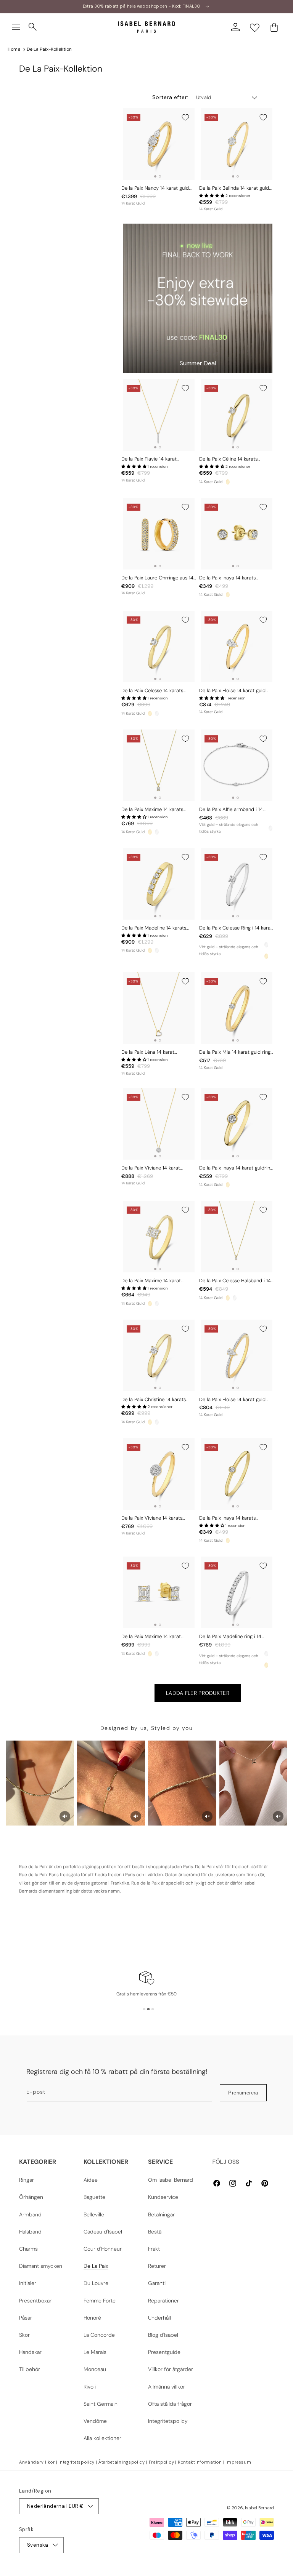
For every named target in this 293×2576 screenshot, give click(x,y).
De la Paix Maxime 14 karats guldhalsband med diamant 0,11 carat (156, 810)
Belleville (94, 2214)
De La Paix (96, 2266)
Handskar (30, 2352)
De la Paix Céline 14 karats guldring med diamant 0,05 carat (237, 459)
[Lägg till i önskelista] (185, 117)
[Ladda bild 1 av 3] (144, 2009)
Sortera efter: (170, 97)
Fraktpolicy (162, 2462)
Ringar (27, 2180)
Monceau (95, 2369)
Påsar (26, 2318)
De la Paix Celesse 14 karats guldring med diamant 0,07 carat (159, 691)
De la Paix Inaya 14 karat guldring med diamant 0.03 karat (236, 1168)
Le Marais (95, 2352)
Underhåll (159, 2318)
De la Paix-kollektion (49, 49)
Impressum (238, 2462)
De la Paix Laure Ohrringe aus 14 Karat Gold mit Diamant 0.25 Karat (157, 578)
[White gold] (157, 714)
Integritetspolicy (168, 2421)
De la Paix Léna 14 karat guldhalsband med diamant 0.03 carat (158, 1052)
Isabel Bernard (259, 2508)
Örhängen (31, 2197)
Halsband (30, 2232)
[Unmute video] (65, 1816)
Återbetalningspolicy (122, 2462)
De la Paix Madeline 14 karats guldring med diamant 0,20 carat (159, 928)
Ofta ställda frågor (170, 2404)
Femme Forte (100, 2301)
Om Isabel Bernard (171, 2180)
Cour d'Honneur (103, 2249)
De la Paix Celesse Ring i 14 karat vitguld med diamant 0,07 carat (236, 928)
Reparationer (163, 2301)
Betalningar (161, 2214)
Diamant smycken (41, 2266)
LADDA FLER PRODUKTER (198, 1693)
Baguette (94, 2197)
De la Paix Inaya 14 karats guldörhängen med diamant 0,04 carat (236, 578)
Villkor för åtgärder (171, 2369)
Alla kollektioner (102, 2438)
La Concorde (99, 2335)
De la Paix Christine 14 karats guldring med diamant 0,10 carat (158, 1400)
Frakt (154, 2249)
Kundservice (163, 2197)
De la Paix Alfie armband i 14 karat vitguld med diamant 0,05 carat (235, 810)
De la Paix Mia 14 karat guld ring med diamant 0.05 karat (235, 1052)
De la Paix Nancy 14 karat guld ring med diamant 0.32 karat (155, 188)
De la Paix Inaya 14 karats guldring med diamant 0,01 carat (236, 1518)
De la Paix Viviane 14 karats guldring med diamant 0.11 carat (157, 1518)
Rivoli (90, 2387)
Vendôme (95, 2421)
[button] (16, 27)
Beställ (156, 2232)
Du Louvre (96, 2283)
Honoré (92, 2318)
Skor (24, 2335)
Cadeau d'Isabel (103, 2232)
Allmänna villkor (167, 2387)
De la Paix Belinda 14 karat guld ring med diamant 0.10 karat (234, 188)
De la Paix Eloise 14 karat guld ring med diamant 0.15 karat (232, 691)
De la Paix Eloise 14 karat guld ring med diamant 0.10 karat (232, 1400)
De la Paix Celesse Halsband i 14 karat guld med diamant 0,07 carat (235, 1281)
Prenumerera (243, 2093)
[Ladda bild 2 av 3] (148, 2009)
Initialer (28, 2283)
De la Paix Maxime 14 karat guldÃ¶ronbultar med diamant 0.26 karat (155, 1637)
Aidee (91, 2180)
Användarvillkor (37, 2462)
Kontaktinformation (200, 2462)
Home (14, 49)
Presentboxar (35, 2301)
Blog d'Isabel (163, 2335)
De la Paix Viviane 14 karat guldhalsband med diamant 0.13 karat (157, 1168)
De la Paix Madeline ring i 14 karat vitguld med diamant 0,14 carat (234, 1637)
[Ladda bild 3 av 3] (153, 2009)
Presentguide (164, 2352)
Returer (157, 2266)
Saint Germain (101, 2404)
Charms (28, 2249)
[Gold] (228, 482)
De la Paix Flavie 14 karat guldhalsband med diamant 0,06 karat (158, 459)
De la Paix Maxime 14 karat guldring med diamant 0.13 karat (158, 1281)
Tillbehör (30, 2369)
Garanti (157, 2283)
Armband (30, 2214)
